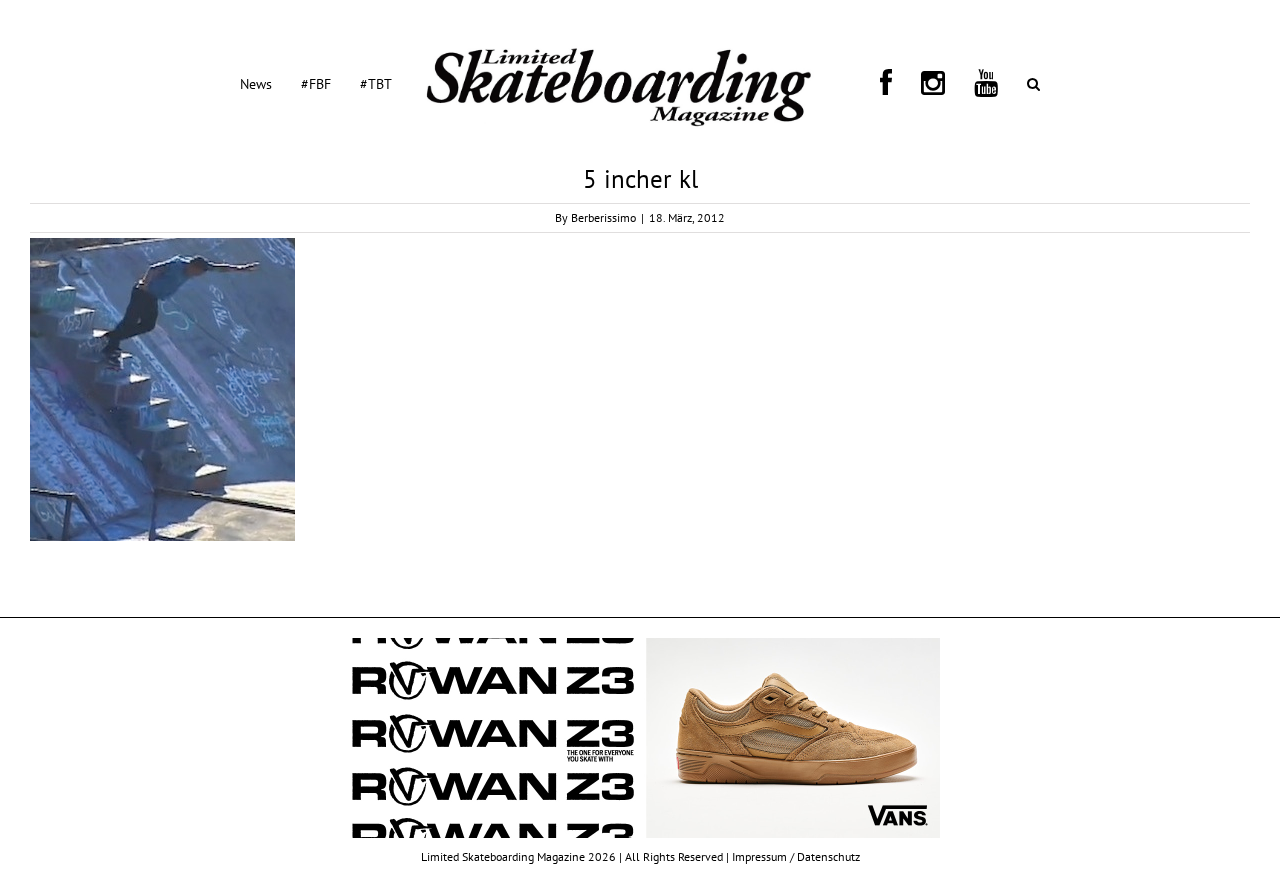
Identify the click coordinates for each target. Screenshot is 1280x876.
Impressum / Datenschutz (796, 856)
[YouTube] (924, 83)
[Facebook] (872, 83)
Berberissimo (603, 217)
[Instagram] (895, 83)
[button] (947, 83)
